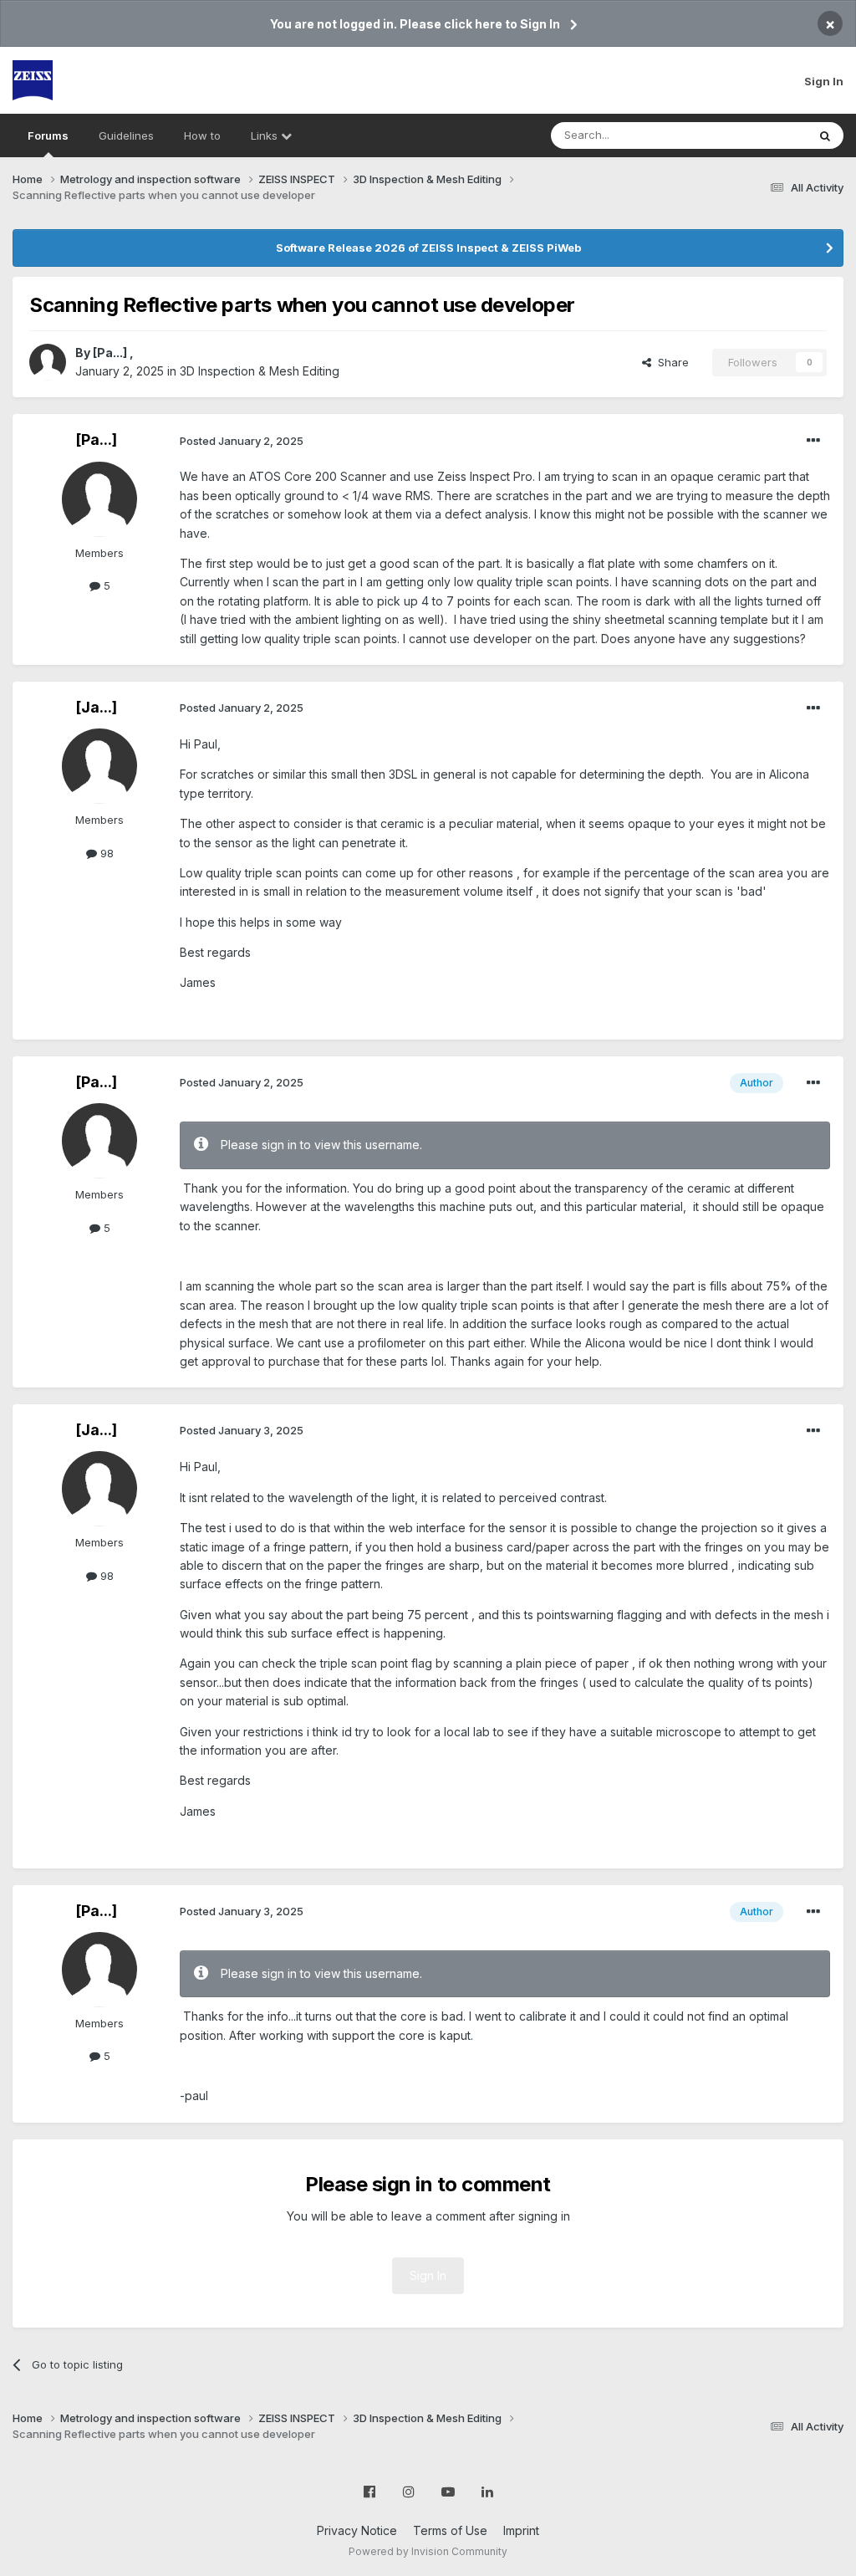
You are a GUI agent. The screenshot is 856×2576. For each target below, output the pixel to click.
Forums (48, 135)
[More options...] (813, 441)
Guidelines (126, 135)
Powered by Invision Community (428, 2551)
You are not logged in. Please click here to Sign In (415, 24)
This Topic (758, 135)
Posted (242, 441)
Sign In (824, 81)
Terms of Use (450, 2530)
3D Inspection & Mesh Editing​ (260, 371)
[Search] (825, 135)
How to (202, 135)
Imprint (521, 2530)
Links (266, 135)
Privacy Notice (357, 2530)
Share (670, 362)
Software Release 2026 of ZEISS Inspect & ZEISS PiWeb (428, 248)
